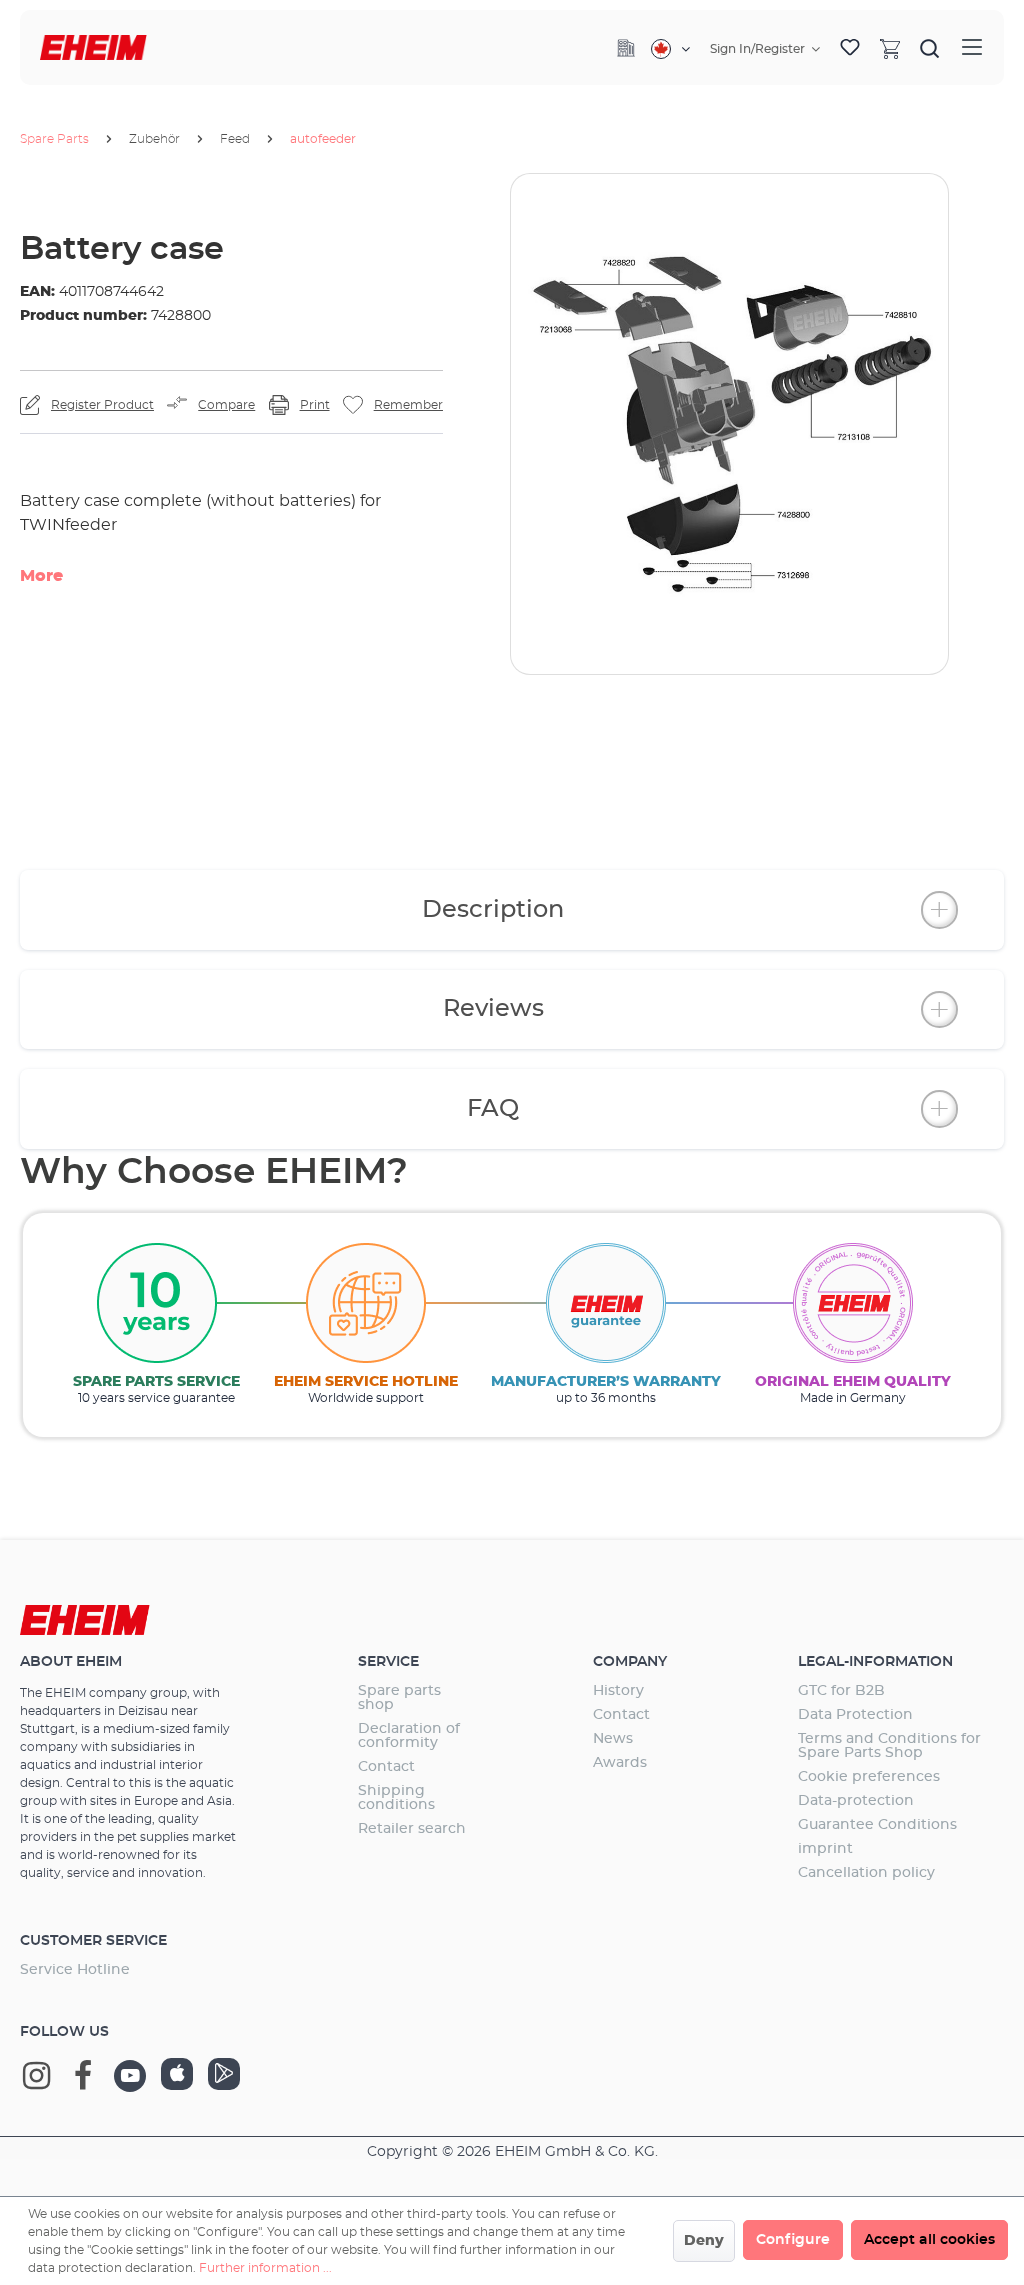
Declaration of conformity (409, 1736)
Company (630, 1662)
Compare (226, 405)
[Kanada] (670, 49)
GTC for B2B (841, 1691)
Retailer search (412, 1829)
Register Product (102, 405)
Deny (704, 2241)
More (41, 576)
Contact (386, 1767)
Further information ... (265, 2268)
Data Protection (855, 1715)
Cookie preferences (869, 1777)
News (613, 1739)
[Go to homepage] (93, 47)
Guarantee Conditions (877, 1825)
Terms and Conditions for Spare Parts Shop (889, 1746)
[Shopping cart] (890, 48)
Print (315, 405)
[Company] (626, 48)
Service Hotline (75, 1970)
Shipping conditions (396, 1798)
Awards (620, 1763)
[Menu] (972, 47)
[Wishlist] (850, 48)
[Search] (930, 48)
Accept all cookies (929, 2240)
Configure (793, 2240)
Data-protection (856, 1801)
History (618, 1691)
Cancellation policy (866, 1873)
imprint (825, 1849)
